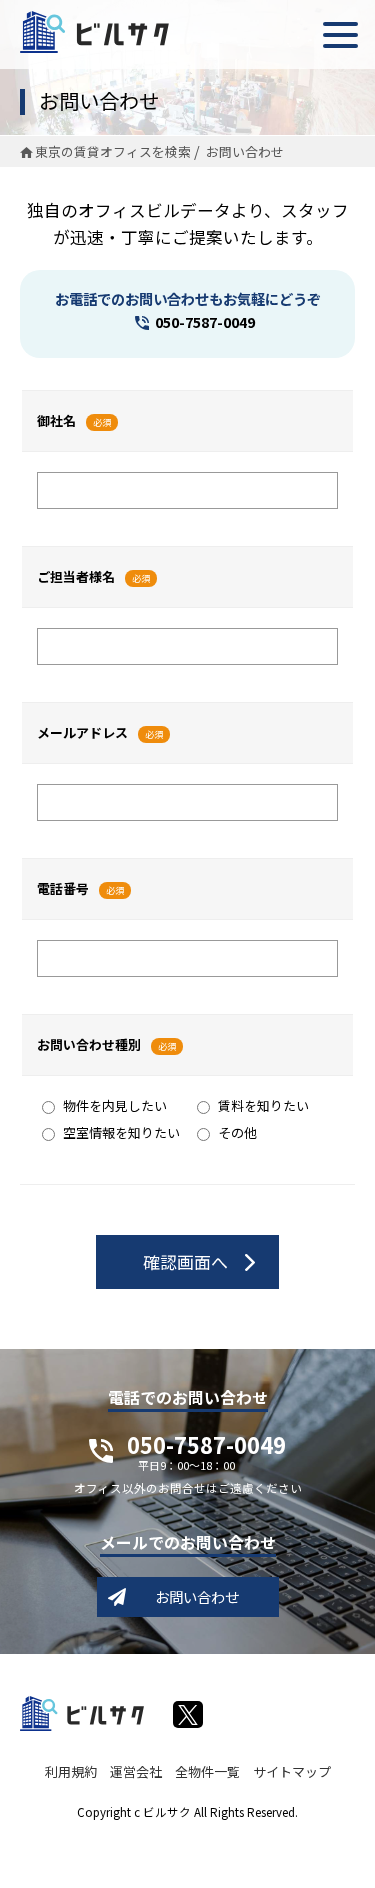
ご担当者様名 (76, 576)
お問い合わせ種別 (89, 1044)
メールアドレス (82, 732)
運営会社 (136, 1771)
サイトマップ (292, 1771)
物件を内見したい (115, 1105)
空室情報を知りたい (121, 1132)
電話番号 (63, 888)
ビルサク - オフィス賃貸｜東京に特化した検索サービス (94, 32)
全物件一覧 (207, 1771)
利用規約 (71, 1771)
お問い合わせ (197, 1596)
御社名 (56, 420)
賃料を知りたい (263, 1105)
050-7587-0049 (205, 321)
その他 (237, 1132)
